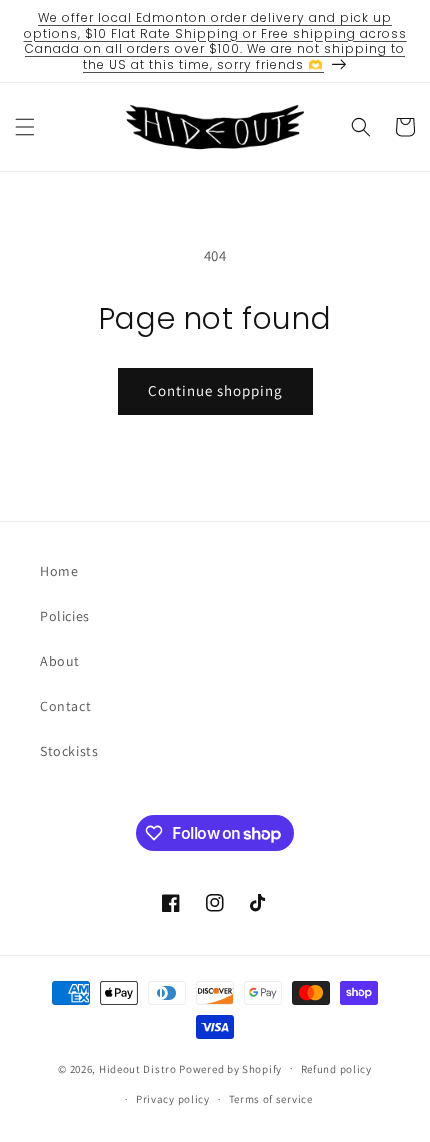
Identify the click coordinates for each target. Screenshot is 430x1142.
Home (59, 571)
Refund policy (336, 1069)
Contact (65, 706)
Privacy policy (173, 1099)
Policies (65, 616)
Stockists (69, 751)
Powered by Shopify (230, 1068)
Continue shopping (215, 390)
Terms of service (271, 1099)
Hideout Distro (138, 1068)
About (60, 661)
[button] (25, 127)
